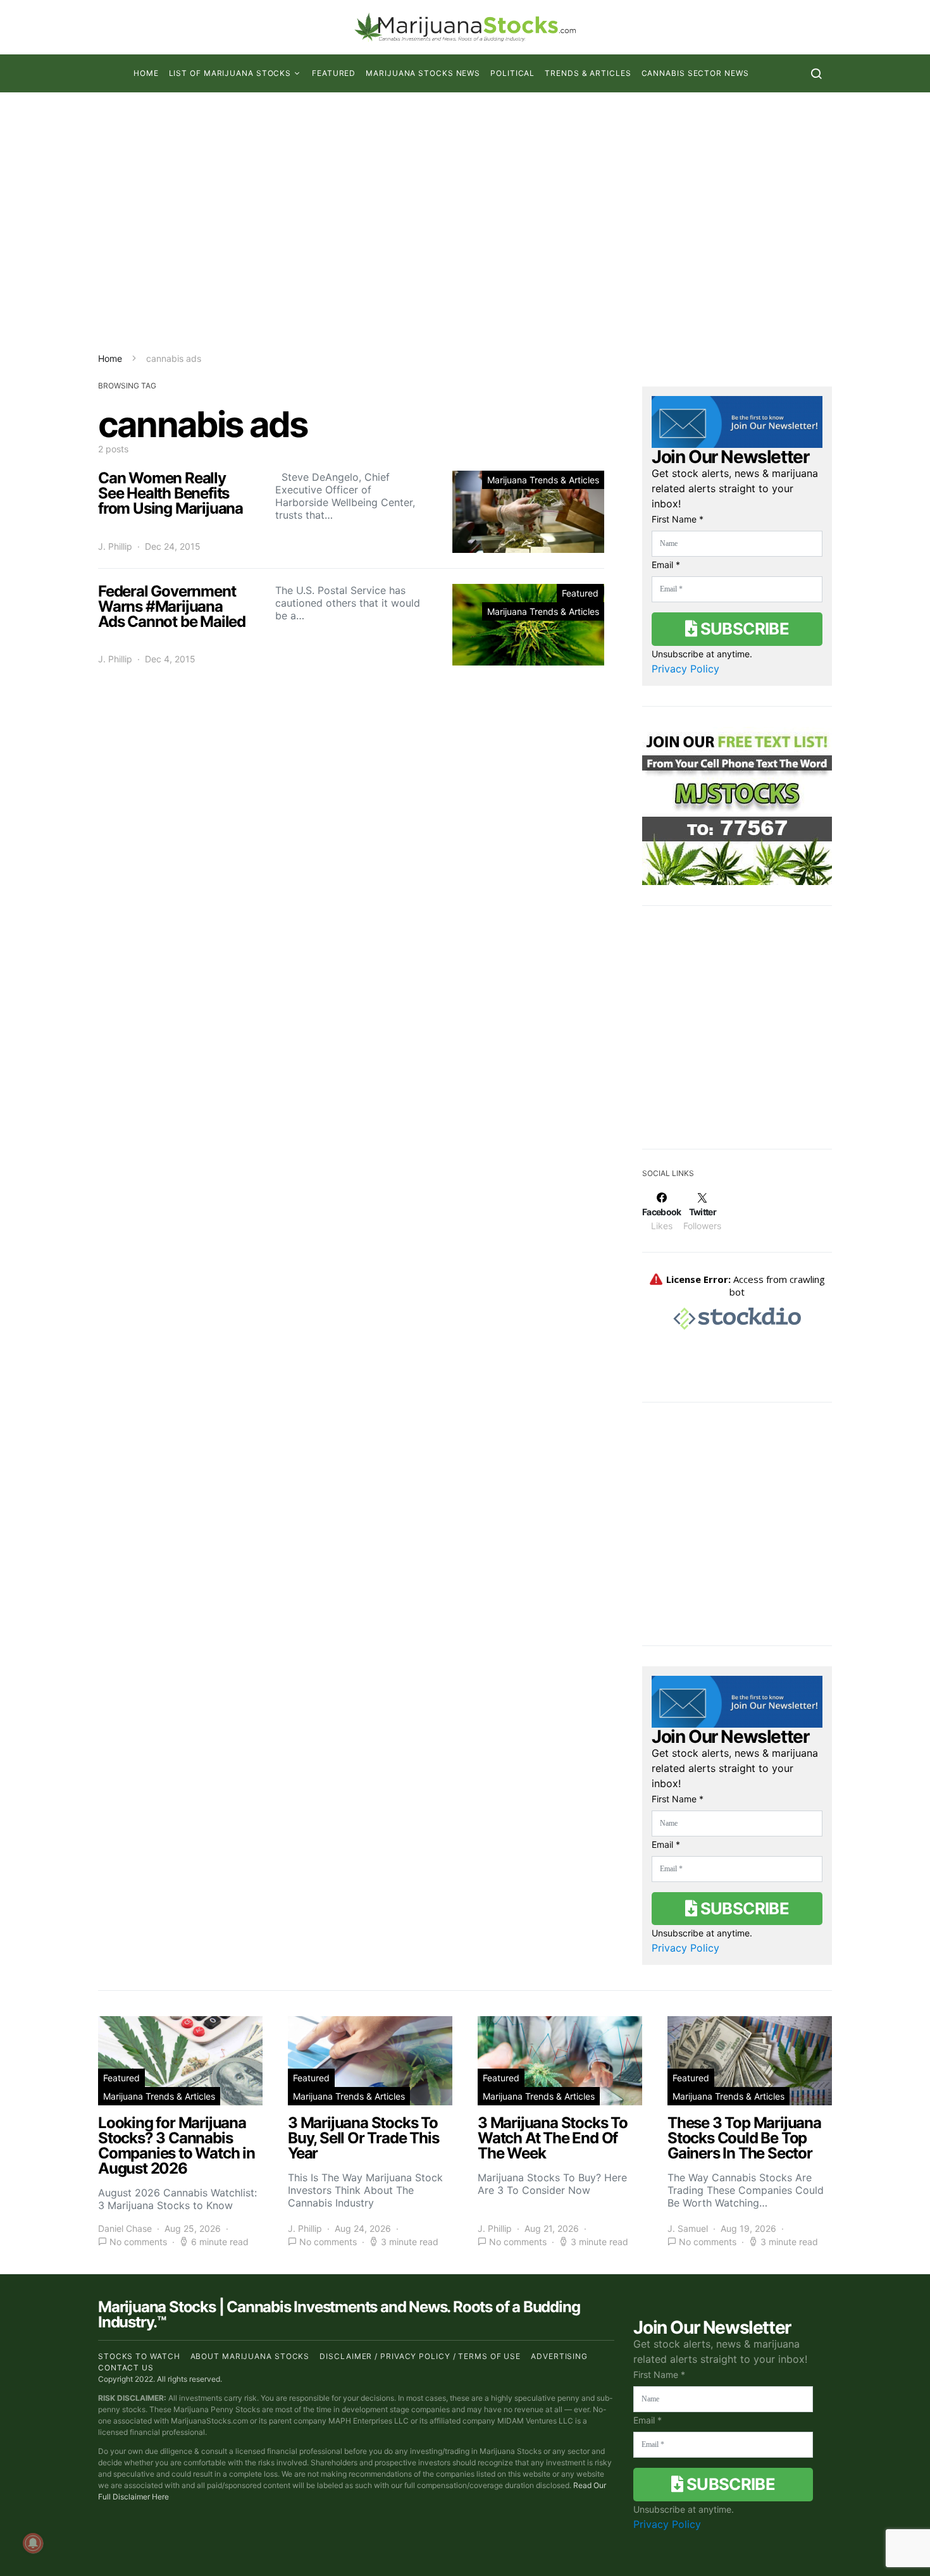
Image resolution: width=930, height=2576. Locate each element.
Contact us (126, 2368)
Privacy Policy (685, 669)
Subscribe (743, 629)
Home (146, 73)
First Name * (678, 519)
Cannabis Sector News (695, 73)
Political (512, 73)
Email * (666, 565)
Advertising (559, 2356)
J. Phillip (115, 546)
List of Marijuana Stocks (230, 73)
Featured (334, 73)
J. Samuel (688, 2228)
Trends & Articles (588, 73)
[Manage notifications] (33, 2543)
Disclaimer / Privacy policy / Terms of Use (420, 2356)
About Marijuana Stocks (250, 2356)
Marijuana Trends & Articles (543, 480)
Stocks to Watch (139, 2356)
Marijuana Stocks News (423, 73)
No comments (138, 2242)
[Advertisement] (465, 222)
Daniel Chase (125, 2228)
